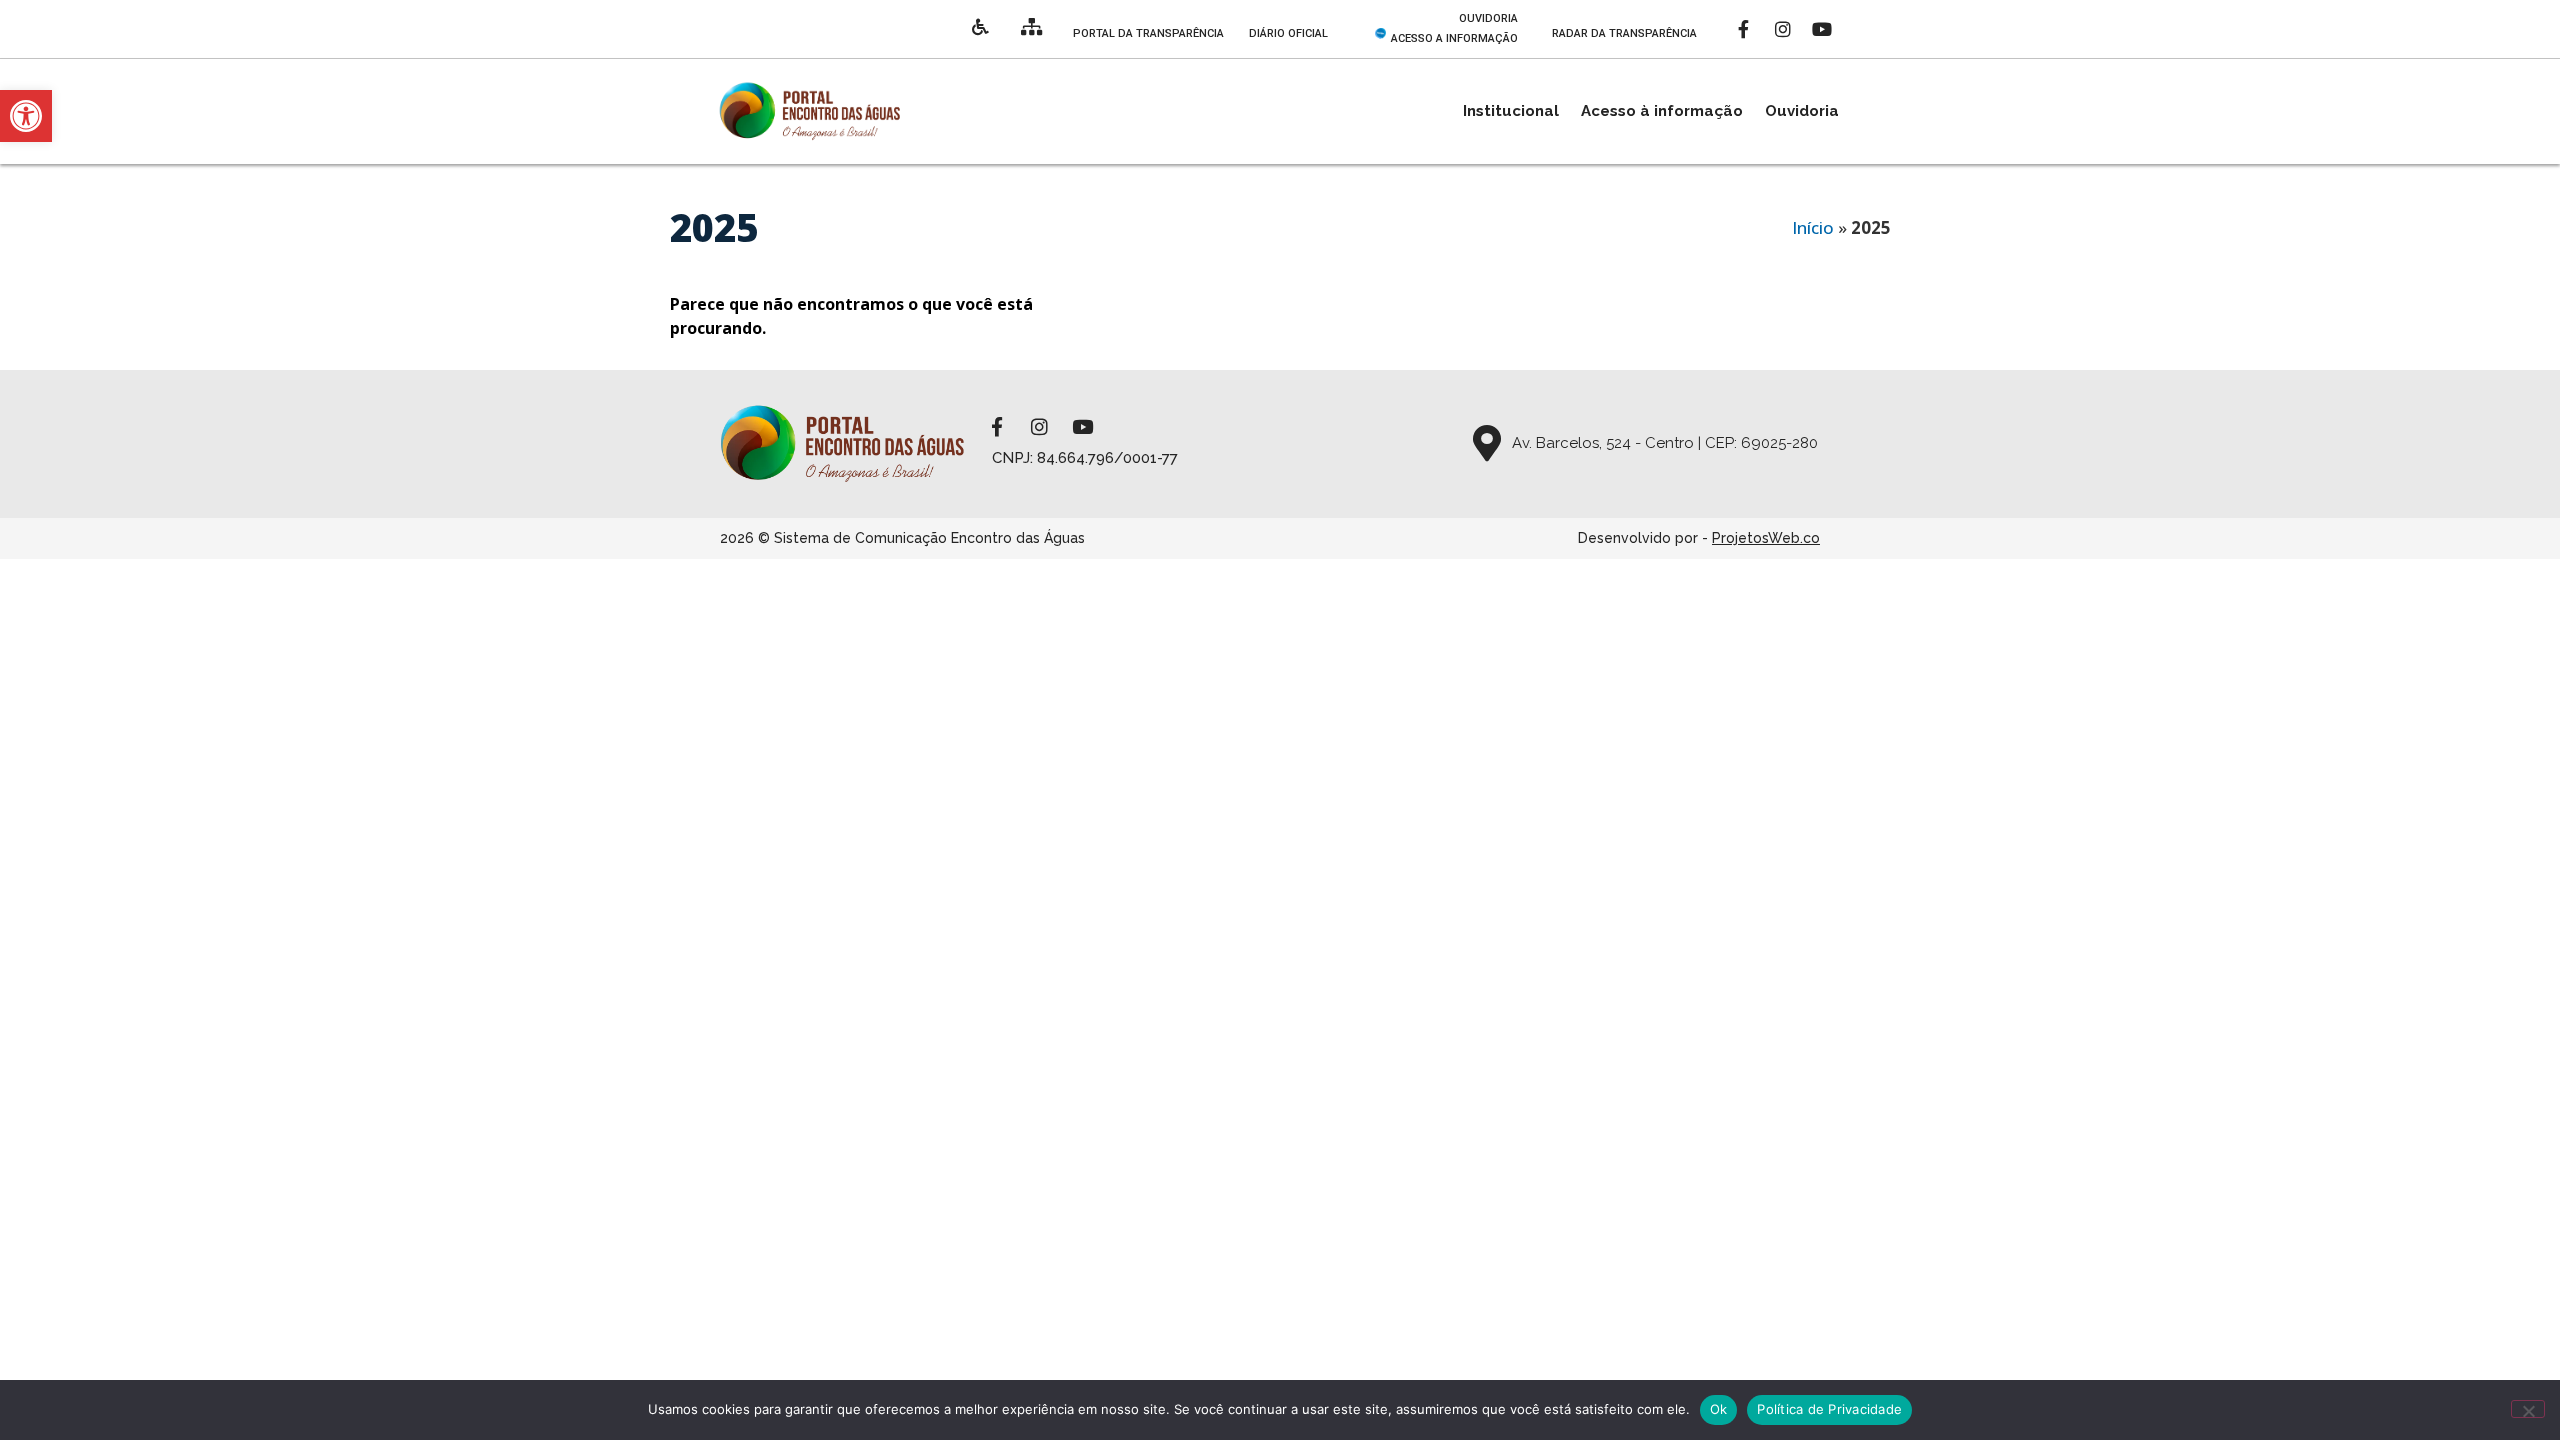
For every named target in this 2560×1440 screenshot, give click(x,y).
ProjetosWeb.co (1766, 538)
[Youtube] (1822, 29)
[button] (26, 116)
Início (1813, 227)
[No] (2528, 1409)
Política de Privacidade (1829, 1409)
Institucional (1511, 111)
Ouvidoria (1802, 111)
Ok (1719, 1409)
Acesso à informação (1662, 111)
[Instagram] (1783, 29)
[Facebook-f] (1744, 29)
